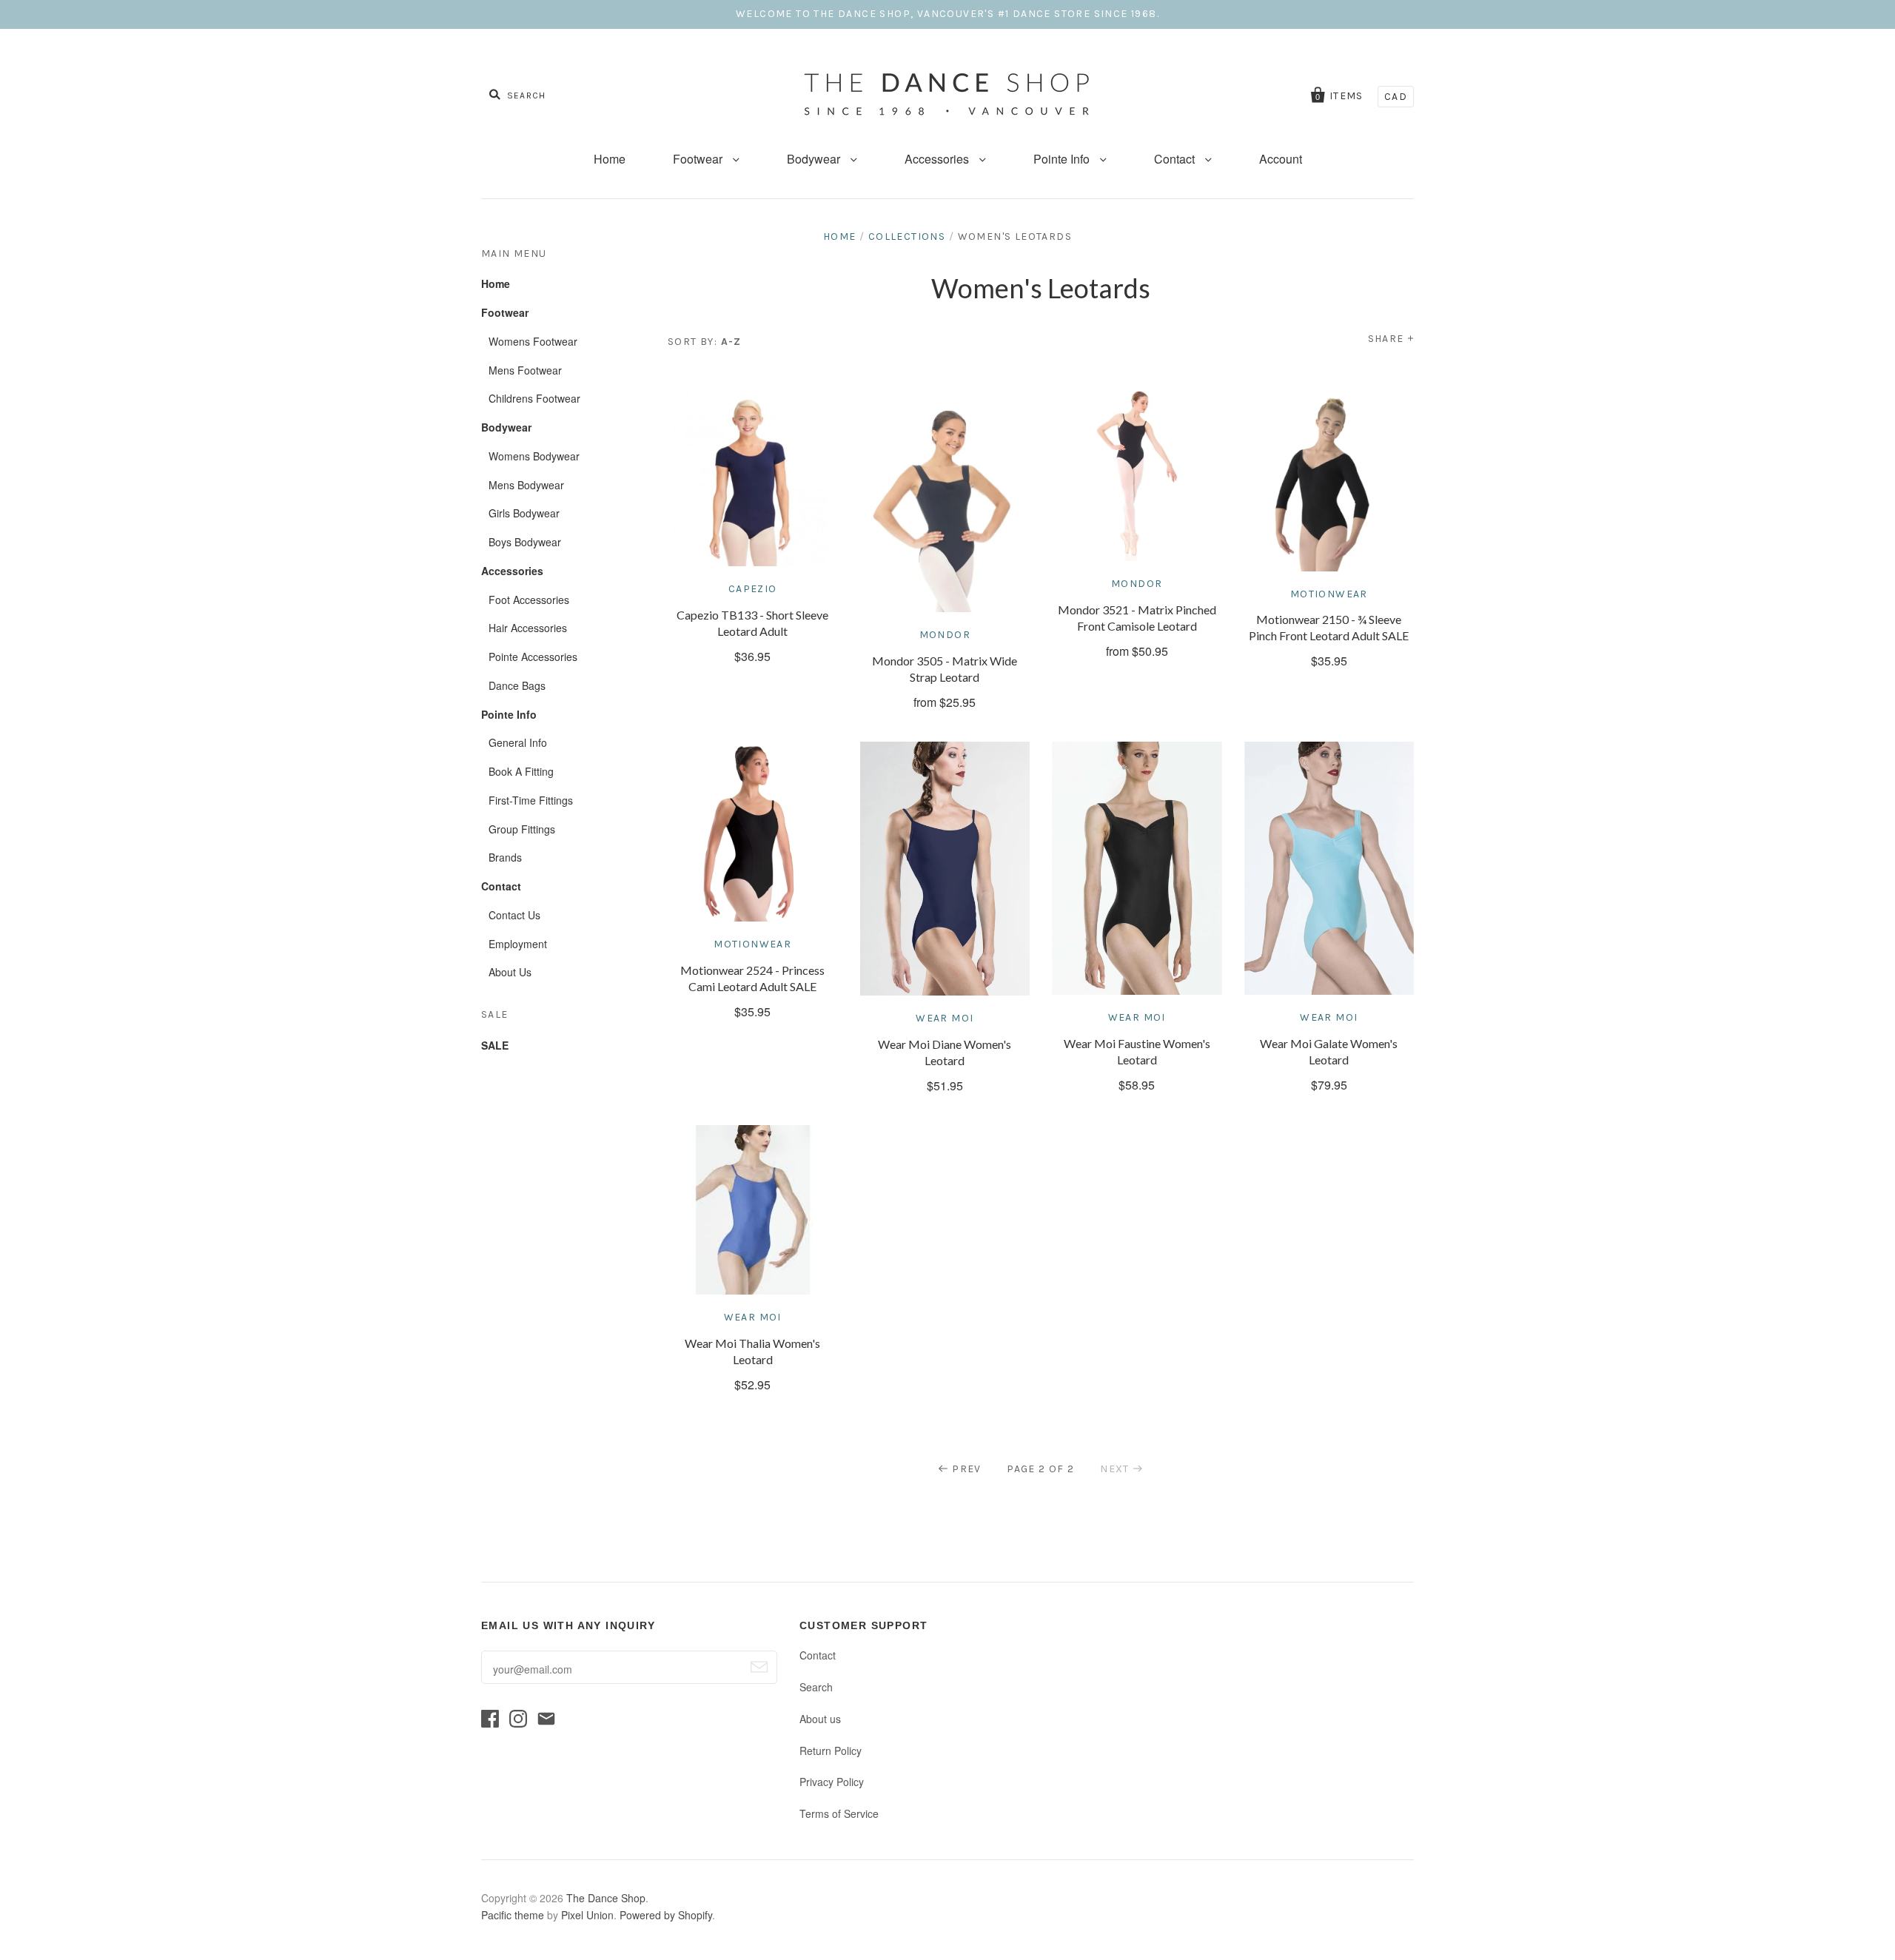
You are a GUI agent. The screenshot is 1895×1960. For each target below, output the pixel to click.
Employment (518, 944)
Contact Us (514, 915)
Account (1281, 159)
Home (610, 159)
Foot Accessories (529, 600)
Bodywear (815, 159)
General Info (518, 742)
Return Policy (831, 1751)
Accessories (938, 159)
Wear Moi (945, 1018)
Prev (967, 1469)
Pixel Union (587, 1915)
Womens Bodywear (534, 456)
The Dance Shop (606, 1898)
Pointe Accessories (533, 657)
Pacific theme (513, 1915)
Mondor (945, 635)
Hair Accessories (528, 628)
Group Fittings (522, 829)
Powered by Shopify (666, 1915)
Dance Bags (517, 685)
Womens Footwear (533, 341)
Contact (1176, 159)
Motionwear (1329, 594)
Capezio (753, 589)
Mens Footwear (525, 370)
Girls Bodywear (524, 513)
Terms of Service (839, 1813)
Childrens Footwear (534, 398)
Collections (907, 236)
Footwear (699, 159)
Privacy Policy (832, 1782)
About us (820, 1719)
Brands (505, 857)
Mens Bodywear (526, 485)
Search (816, 1687)
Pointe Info (1063, 159)
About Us (510, 972)
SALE (495, 1045)
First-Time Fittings (531, 800)
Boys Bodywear (525, 542)
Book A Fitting (521, 771)
